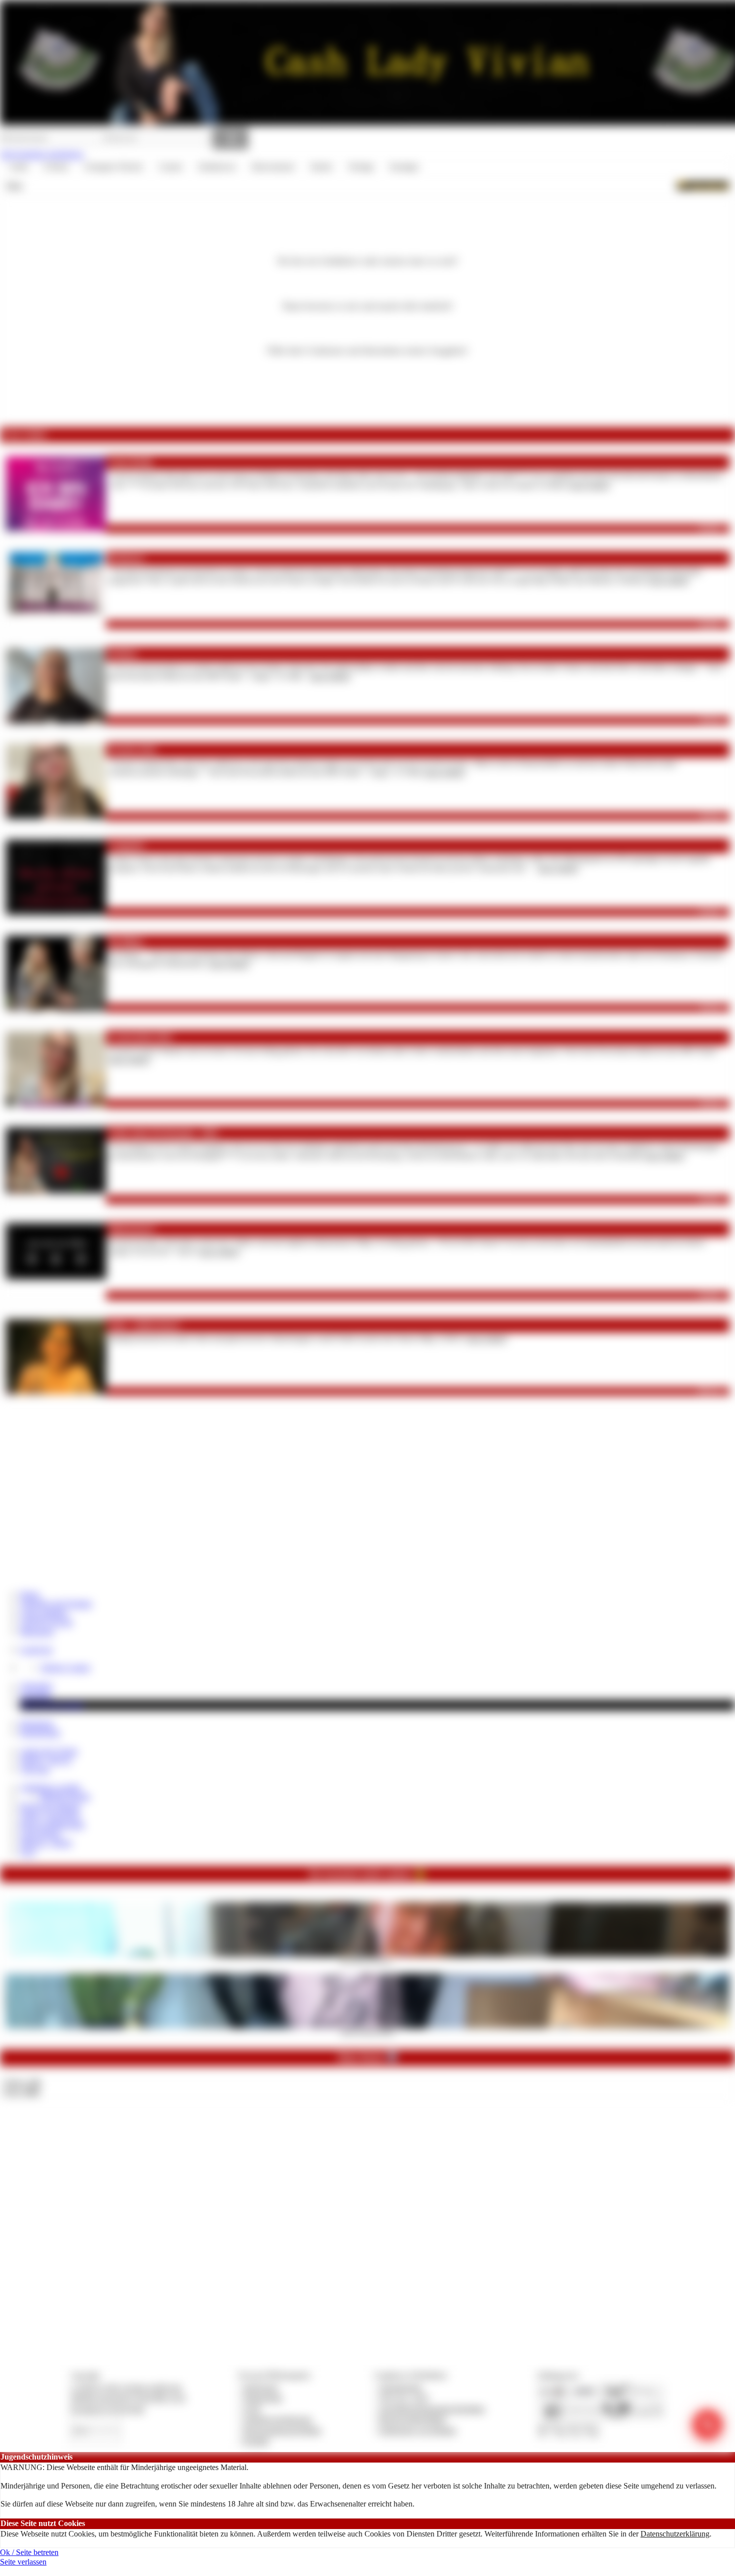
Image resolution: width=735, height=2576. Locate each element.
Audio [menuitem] (18, 167)
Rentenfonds (40, 1732)
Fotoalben (36, 1695)
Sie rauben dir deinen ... (368, 1960)
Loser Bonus (40, 1833)
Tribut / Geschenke (50, 1815)
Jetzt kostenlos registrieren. (42, 154)
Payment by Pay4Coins (107, 2409)
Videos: (22, 2082)
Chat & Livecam (46, 1622)
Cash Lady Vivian (49, 1751)
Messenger (37, 1631)
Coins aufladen (44, 1613)
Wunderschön (132, 750)
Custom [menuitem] (170, 167)
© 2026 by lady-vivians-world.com (126, 2387)
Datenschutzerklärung (675, 2534)
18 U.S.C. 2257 (404, 2398)
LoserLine (36, 1649)
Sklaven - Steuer (46, 1842)
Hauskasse (37, 1723)
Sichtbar (123, 654)
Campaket (126, 846)
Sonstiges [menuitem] (404, 167)
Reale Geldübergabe (52, 1824)
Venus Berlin (130, 462)
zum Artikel (589, 485)
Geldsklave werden (50, 1787)
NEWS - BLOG (46, 1760)
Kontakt (256, 2441)
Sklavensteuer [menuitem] (273, 167)
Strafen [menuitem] (321, 167)
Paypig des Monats (50, 1806)
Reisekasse (126, 558)
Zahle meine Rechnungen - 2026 (163, 1133)
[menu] (214, 167)
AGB (252, 2409)
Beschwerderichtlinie (413, 2419)
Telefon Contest (65, 1667)
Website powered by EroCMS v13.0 (128, 2398)
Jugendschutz (401, 2387)
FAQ (28, 1852)
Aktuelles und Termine (56, 1603)
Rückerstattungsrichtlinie (282, 2430)
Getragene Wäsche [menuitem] (113, 167)
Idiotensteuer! (132, 1229)
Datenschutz (263, 2398)
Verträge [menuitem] (361, 167)
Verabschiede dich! (141, 1037)
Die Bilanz (126, 942)
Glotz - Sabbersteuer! (144, 1325)
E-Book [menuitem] (56, 167)
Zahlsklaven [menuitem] (217, 167)
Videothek (36, 1686)
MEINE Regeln (65, 1796)
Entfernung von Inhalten (418, 2430)
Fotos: (21, 2092)
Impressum (261, 2387)
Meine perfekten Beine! (368, 2032)
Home (30, 1594)
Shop (14, 185)
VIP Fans (35, 1769)
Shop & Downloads (52, 1705)
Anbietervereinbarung (277, 2419)
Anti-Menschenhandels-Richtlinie (432, 2409)
